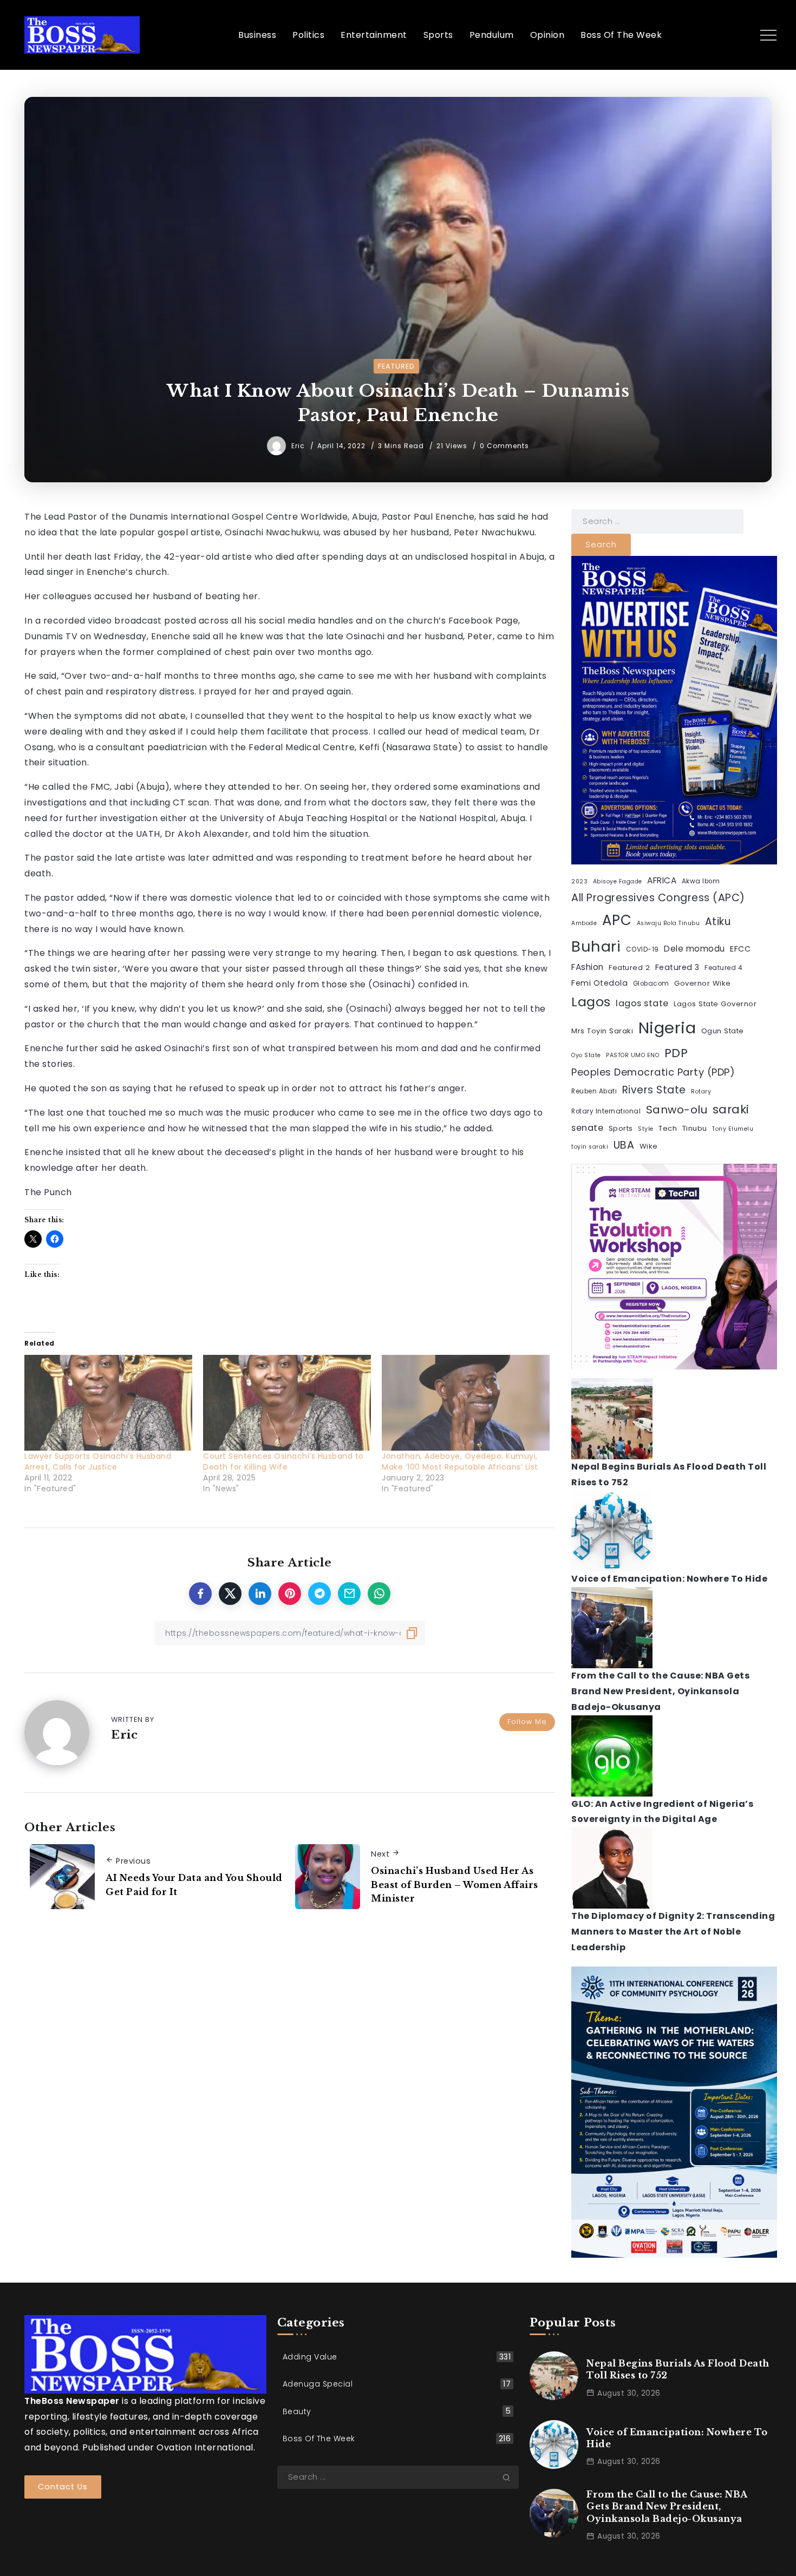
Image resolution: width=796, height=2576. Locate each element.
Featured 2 (629, 968)
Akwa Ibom (701, 881)
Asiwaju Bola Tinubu (668, 923)
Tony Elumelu (733, 1129)
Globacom (651, 984)
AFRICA (662, 880)
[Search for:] (657, 521)
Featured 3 (677, 967)
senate (587, 1128)
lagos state (642, 1003)
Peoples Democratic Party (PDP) (653, 1072)
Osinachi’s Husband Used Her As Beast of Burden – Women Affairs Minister (455, 1885)
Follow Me (527, 1722)
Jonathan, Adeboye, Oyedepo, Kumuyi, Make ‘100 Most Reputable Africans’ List (460, 1461)
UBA (624, 1145)
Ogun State (723, 1031)
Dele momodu (694, 949)
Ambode (584, 923)
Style (646, 1129)
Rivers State (654, 1090)
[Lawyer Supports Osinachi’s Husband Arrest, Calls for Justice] (108, 1403)
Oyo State (586, 1055)
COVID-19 (642, 949)
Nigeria (667, 1028)
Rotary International (606, 1111)
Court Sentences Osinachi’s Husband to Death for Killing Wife (283, 1461)
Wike (649, 1146)
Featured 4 (723, 968)
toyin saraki (590, 1147)
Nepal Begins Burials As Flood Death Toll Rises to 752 (678, 2369)
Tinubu (695, 1128)
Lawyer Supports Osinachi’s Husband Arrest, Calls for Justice (98, 1461)
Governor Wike (703, 983)
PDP (676, 1053)
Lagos (591, 1002)
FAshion (588, 967)
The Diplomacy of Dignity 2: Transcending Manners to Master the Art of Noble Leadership (673, 1932)
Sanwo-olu (677, 1110)
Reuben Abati (594, 1091)
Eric (299, 446)
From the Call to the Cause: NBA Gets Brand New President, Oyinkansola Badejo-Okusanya (660, 1691)
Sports (621, 1128)
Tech (668, 1128)
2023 (579, 881)
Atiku (718, 922)
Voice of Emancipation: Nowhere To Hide (669, 1579)
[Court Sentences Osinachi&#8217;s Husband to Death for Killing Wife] (287, 1403)
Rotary (701, 1092)
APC (617, 920)
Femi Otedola (599, 983)
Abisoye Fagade (618, 881)
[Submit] (511, 2477)
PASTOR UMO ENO (632, 1055)
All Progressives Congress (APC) (658, 898)
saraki (731, 1109)
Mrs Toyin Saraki (602, 1031)
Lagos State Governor (715, 1004)
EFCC (740, 949)
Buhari (596, 946)
